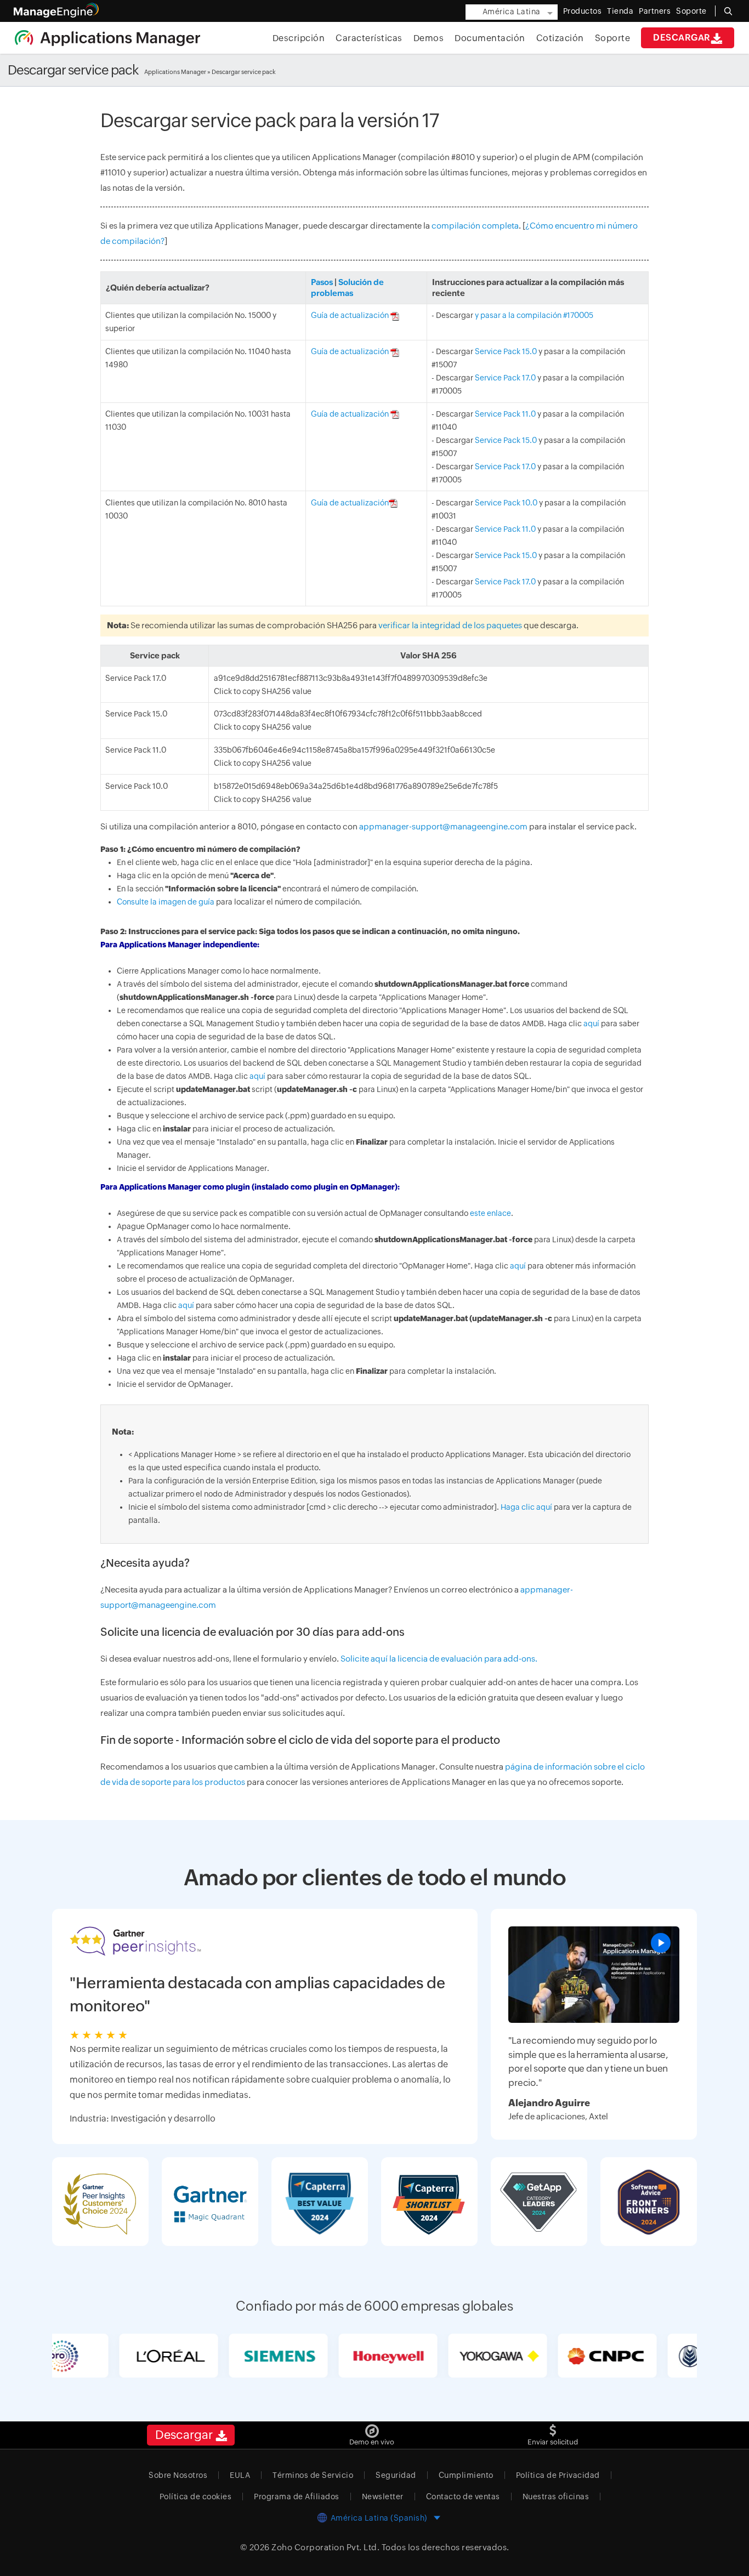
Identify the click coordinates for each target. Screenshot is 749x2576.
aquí (591, 1023)
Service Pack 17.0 (505, 378)
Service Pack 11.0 (505, 414)
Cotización (560, 38)
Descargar (682, 38)
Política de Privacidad (558, 2475)
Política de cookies (196, 2497)
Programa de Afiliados (297, 2497)
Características (369, 38)
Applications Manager (175, 72)
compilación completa (475, 226)
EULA (240, 2475)
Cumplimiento (466, 2475)
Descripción (299, 38)
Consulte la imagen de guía (166, 902)
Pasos (322, 282)
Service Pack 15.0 (506, 351)
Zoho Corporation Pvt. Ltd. (325, 2547)
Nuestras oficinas (556, 2497)
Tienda (620, 11)
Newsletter (383, 2497)
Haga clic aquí (526, 1507)
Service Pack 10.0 (506, 503)
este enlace (490, 1213)
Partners (655, 11)
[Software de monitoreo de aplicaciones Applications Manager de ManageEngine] (107, 37)
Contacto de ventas (463, 2497)
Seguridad (396, 2475)
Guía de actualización (351, 315)
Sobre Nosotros (178, 2475)
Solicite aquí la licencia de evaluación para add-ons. (439, 1659)
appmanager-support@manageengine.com (443, 826)
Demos (429, 38)
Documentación (490, 38)
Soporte (613, 38)
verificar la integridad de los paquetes (450, 625)
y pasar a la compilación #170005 (534, 315)
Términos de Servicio (313, 2475)
